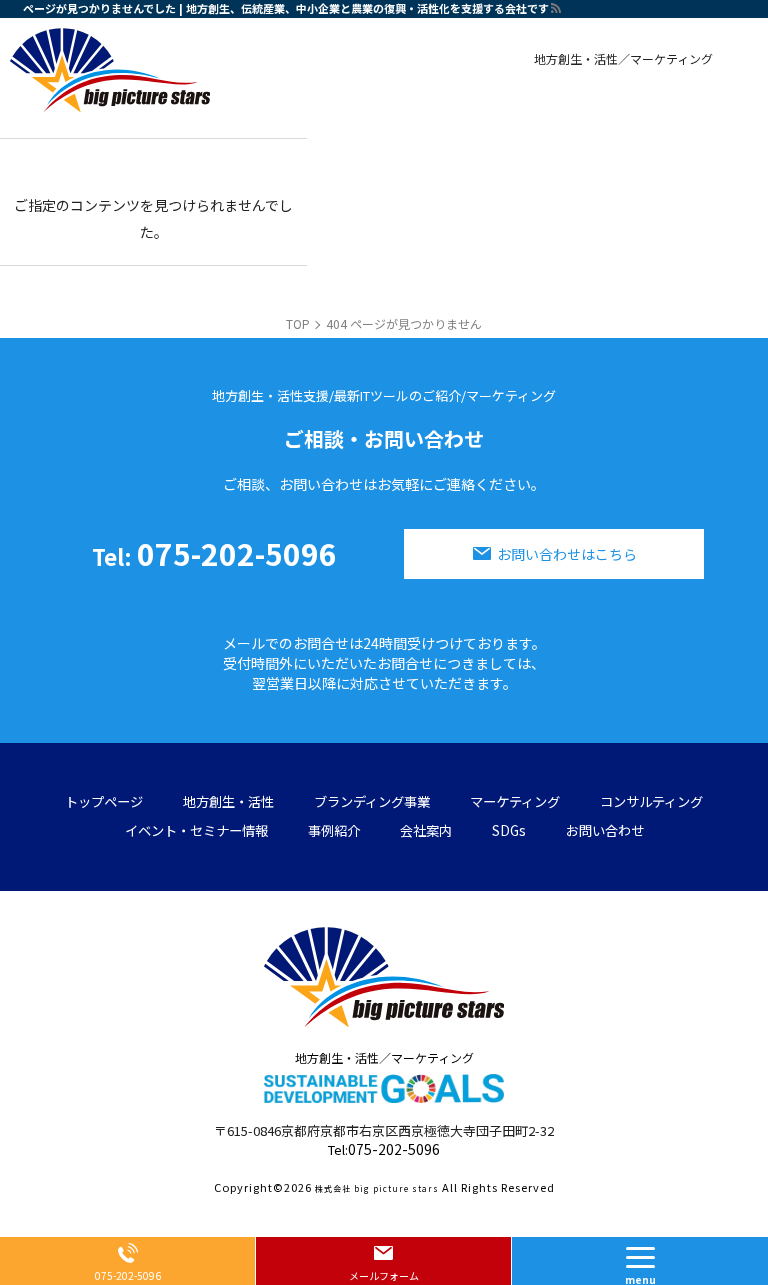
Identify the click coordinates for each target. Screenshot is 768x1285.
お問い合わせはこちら (567, 554)
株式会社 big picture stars (377, 1188)
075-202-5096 (214, 553)
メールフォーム (384, 1275)
